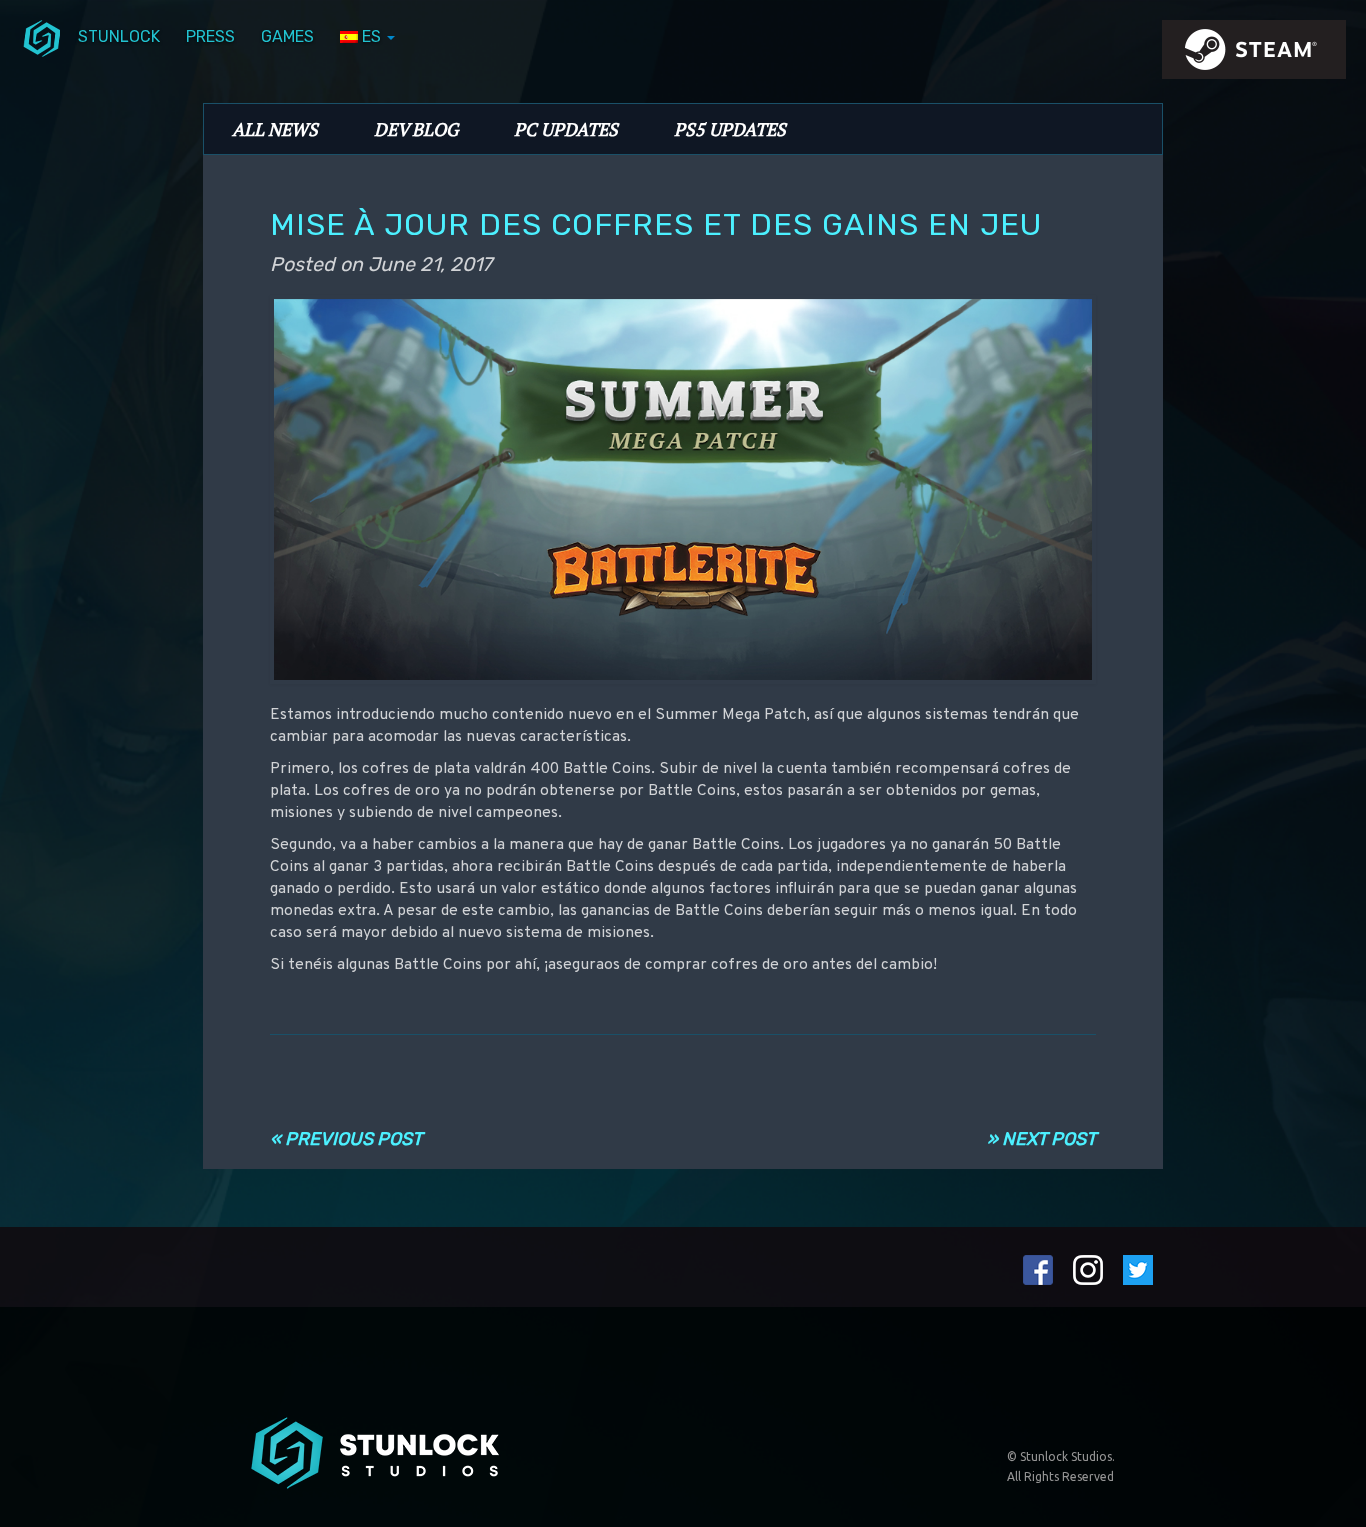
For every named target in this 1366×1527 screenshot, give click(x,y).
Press (210, 36)
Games (287, 36)
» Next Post (1041, 1139)
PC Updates (566, 129)
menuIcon (42, 37)
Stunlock (119, 36)
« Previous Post (346, 1139)
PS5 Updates (730, 129)
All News (275, 129)
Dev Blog (416, 129)
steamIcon (1253, 55)
